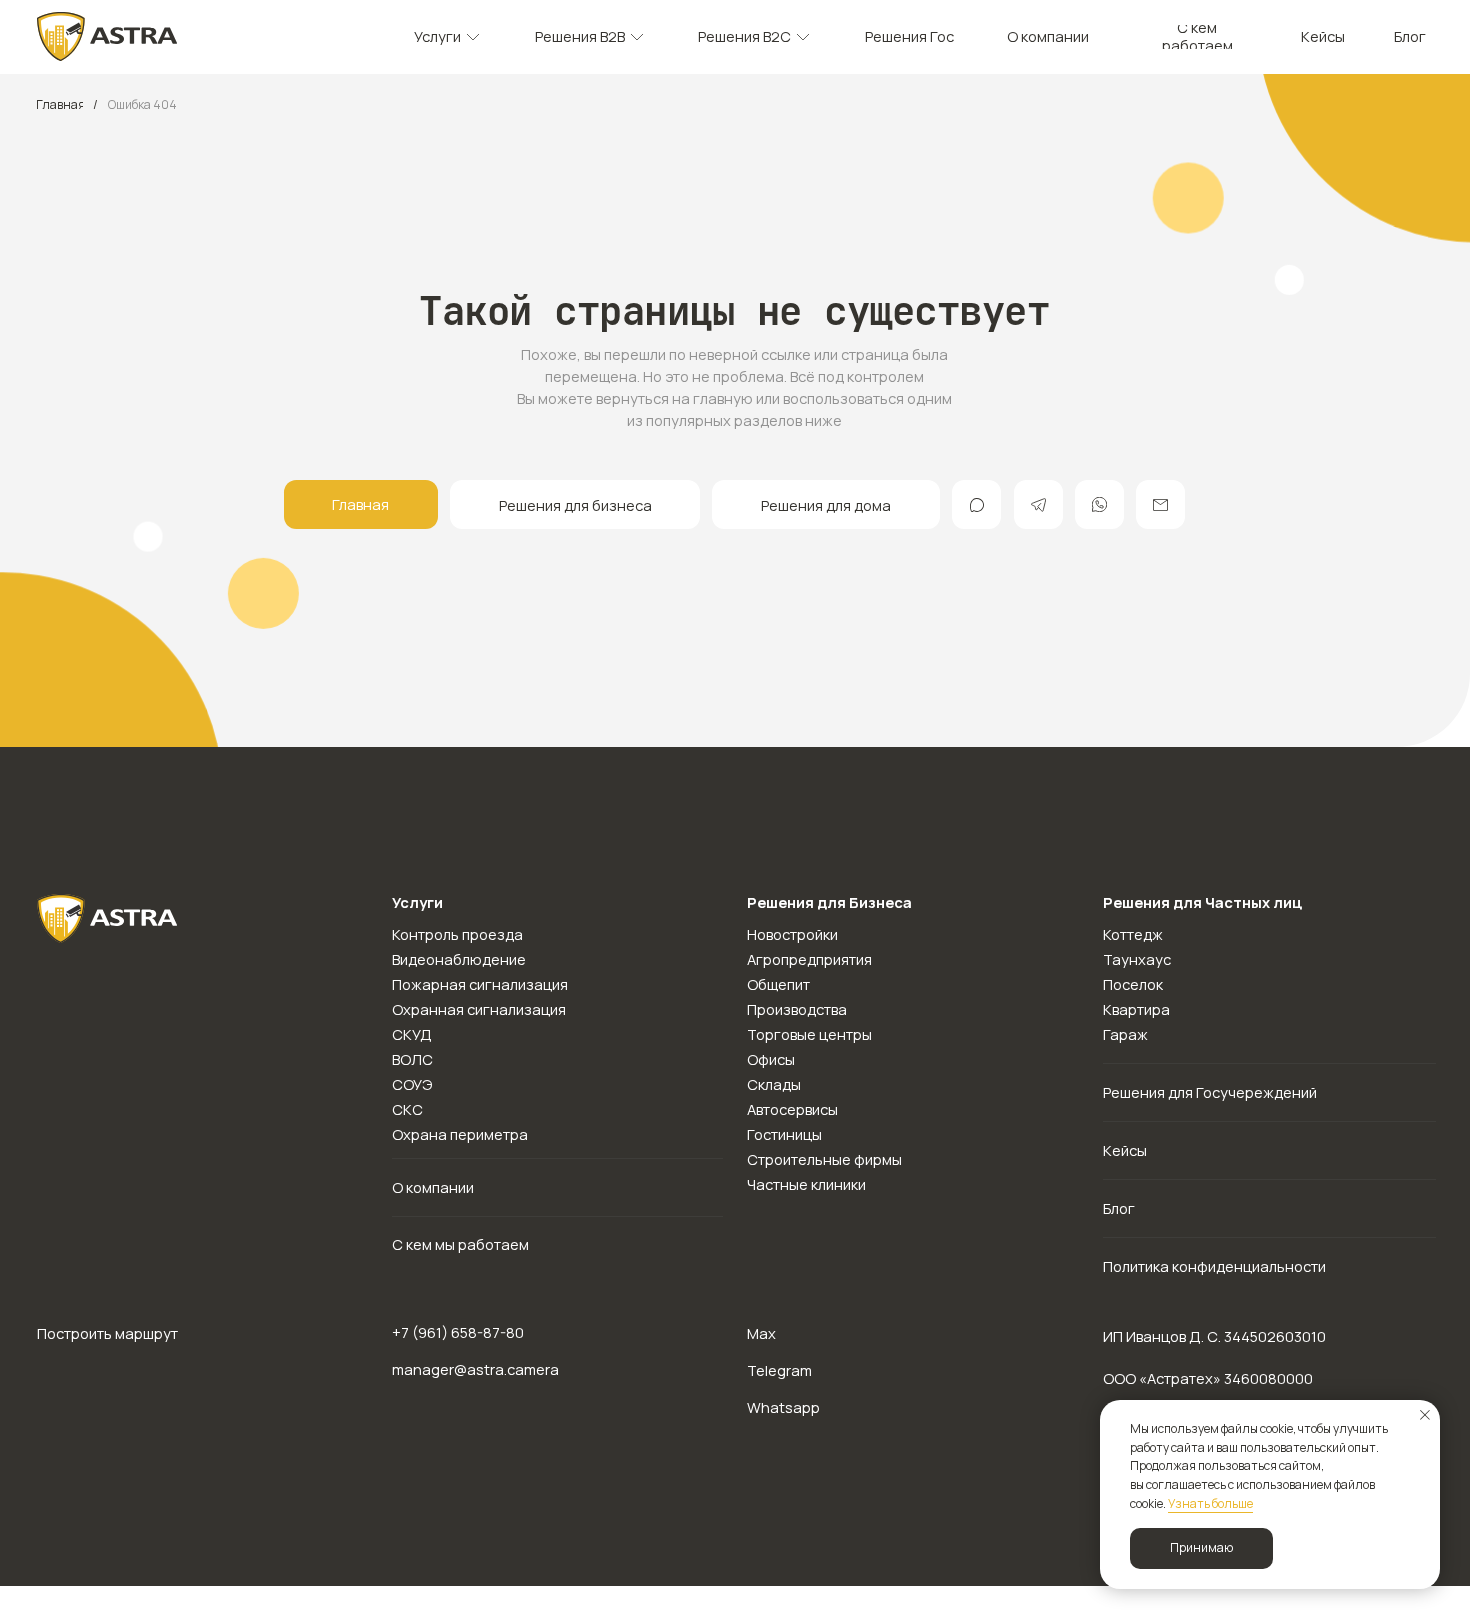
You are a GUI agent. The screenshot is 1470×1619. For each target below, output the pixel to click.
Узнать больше (1210, 1503)
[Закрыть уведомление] (1425, 1415)
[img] (107, 36)
